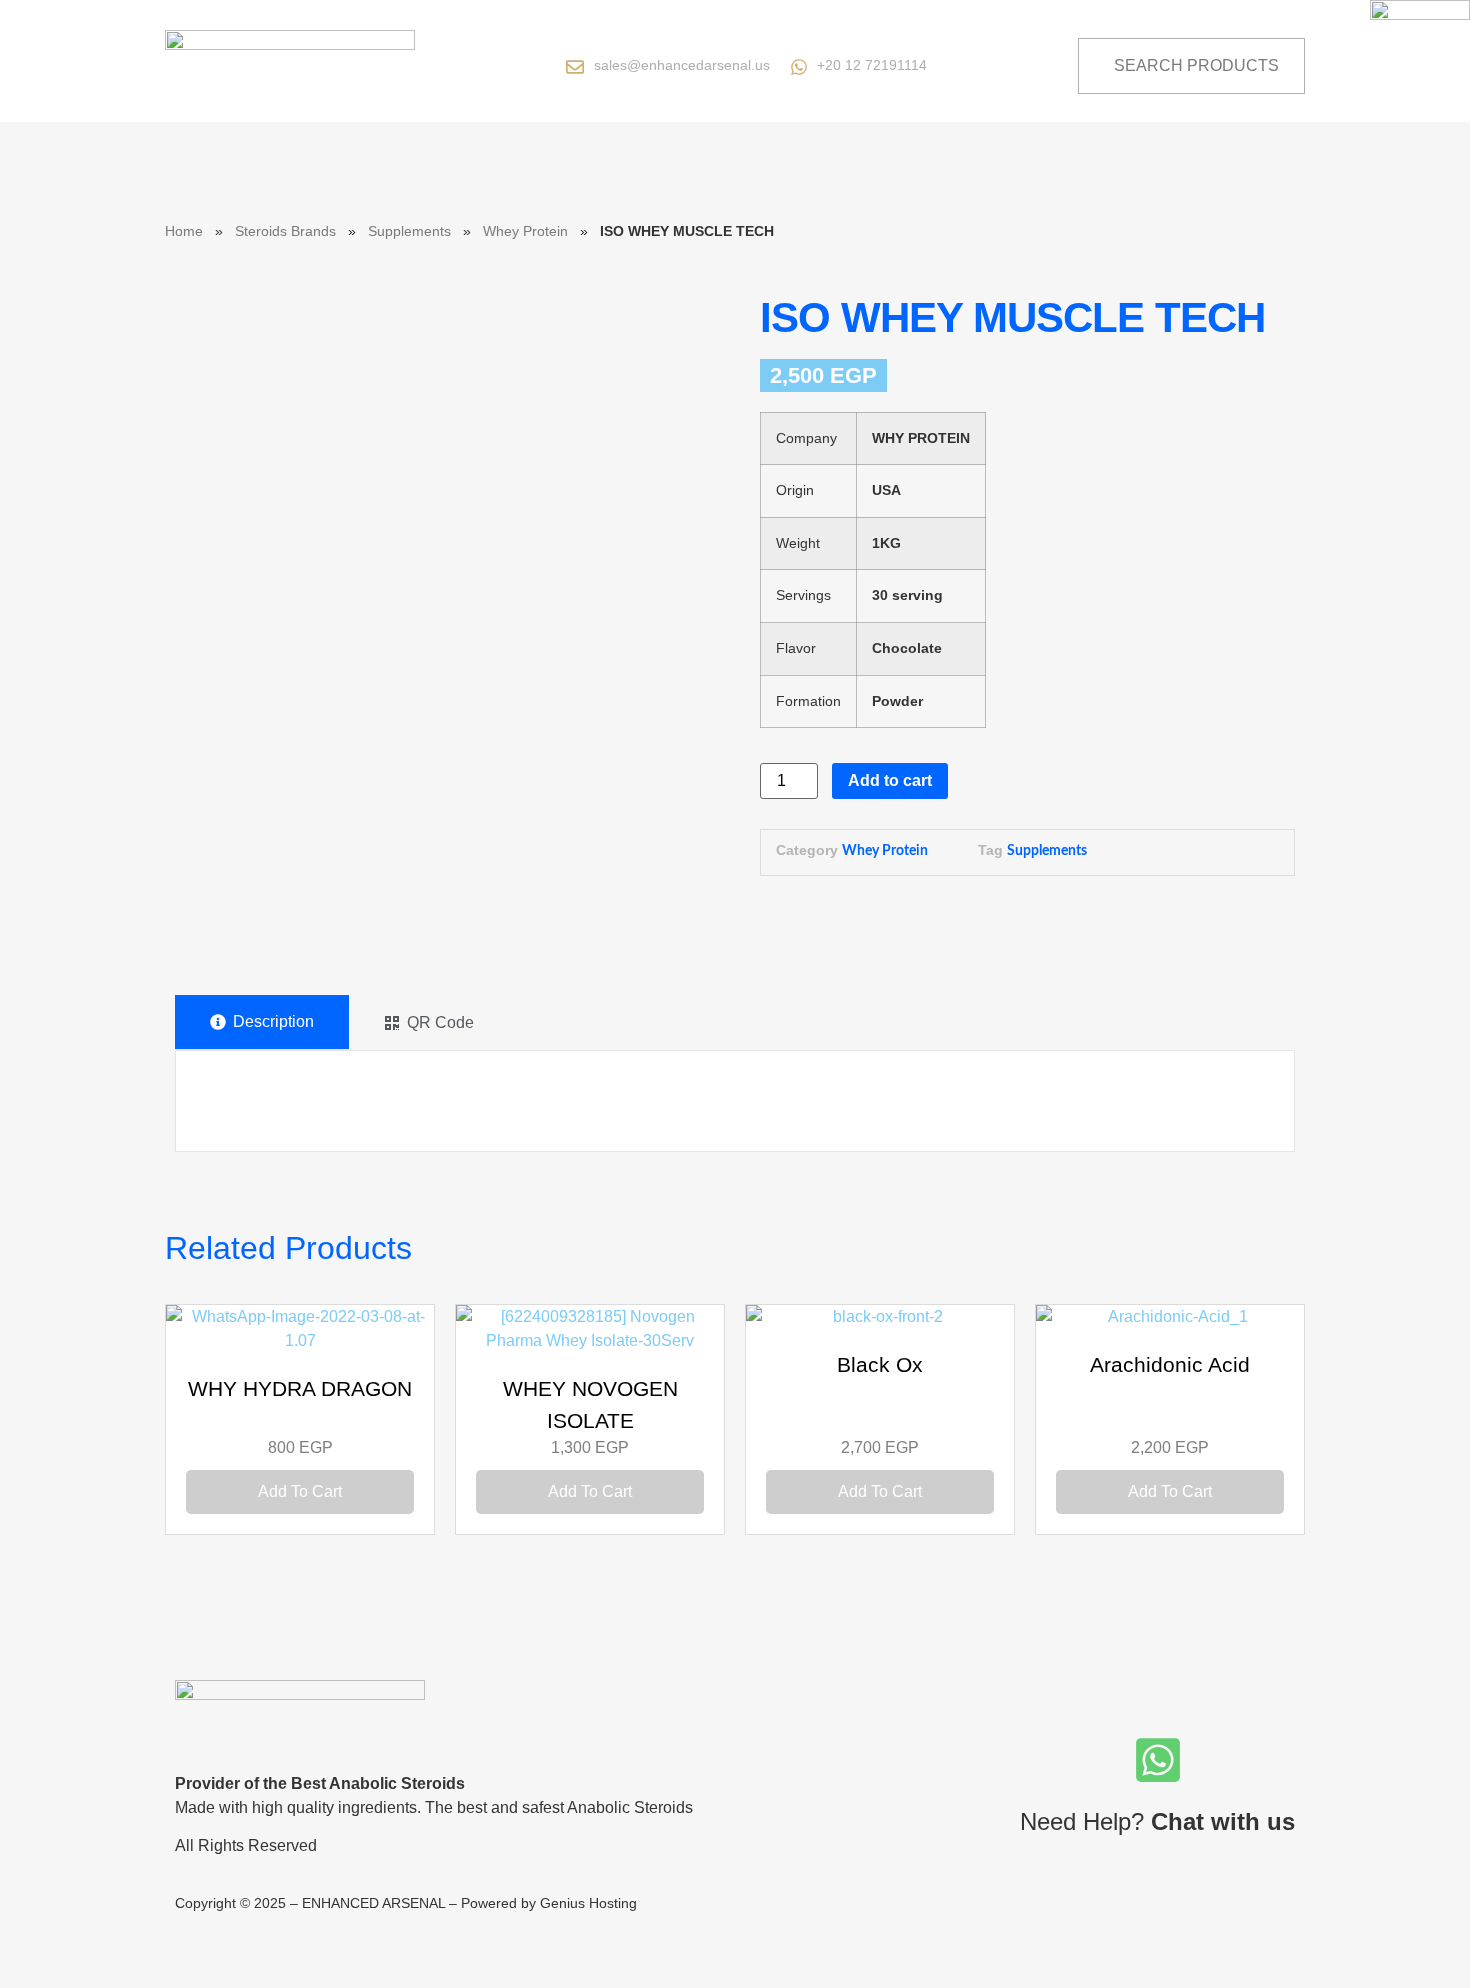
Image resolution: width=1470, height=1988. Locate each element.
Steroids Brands (285, 231)
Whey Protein (525, 231)
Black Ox (880, 1364)
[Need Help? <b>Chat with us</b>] (1158, 1760)
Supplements (409, 231)
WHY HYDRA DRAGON (300, 1388)
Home (184, 231)
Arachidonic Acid (1170, 1364)
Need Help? (1157, 1821)
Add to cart (890, 780)
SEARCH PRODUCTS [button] (1196, 65)
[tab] (262, 1022)
